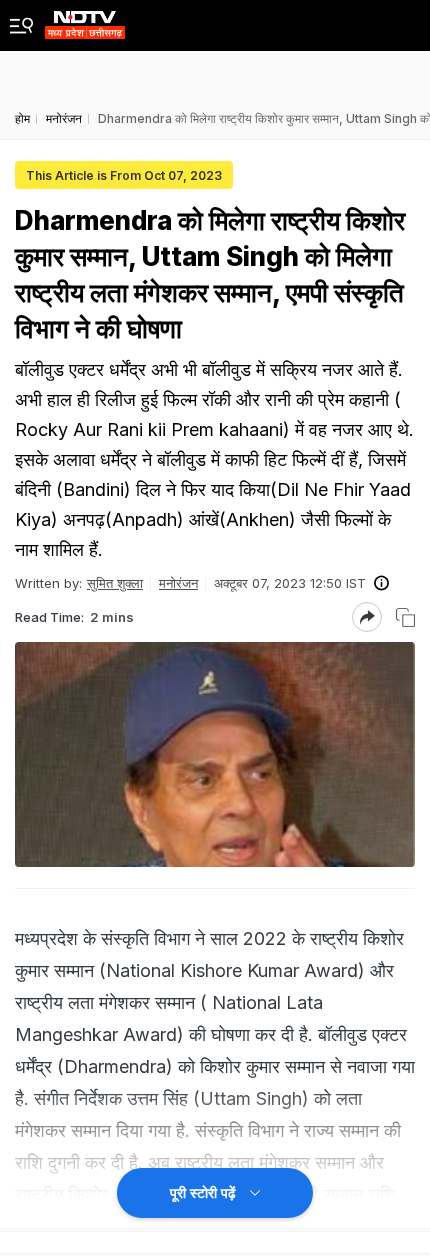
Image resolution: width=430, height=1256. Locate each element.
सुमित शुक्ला (115, 583)
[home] (85, 19)
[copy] (405, 617)
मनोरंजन (178, 583)
